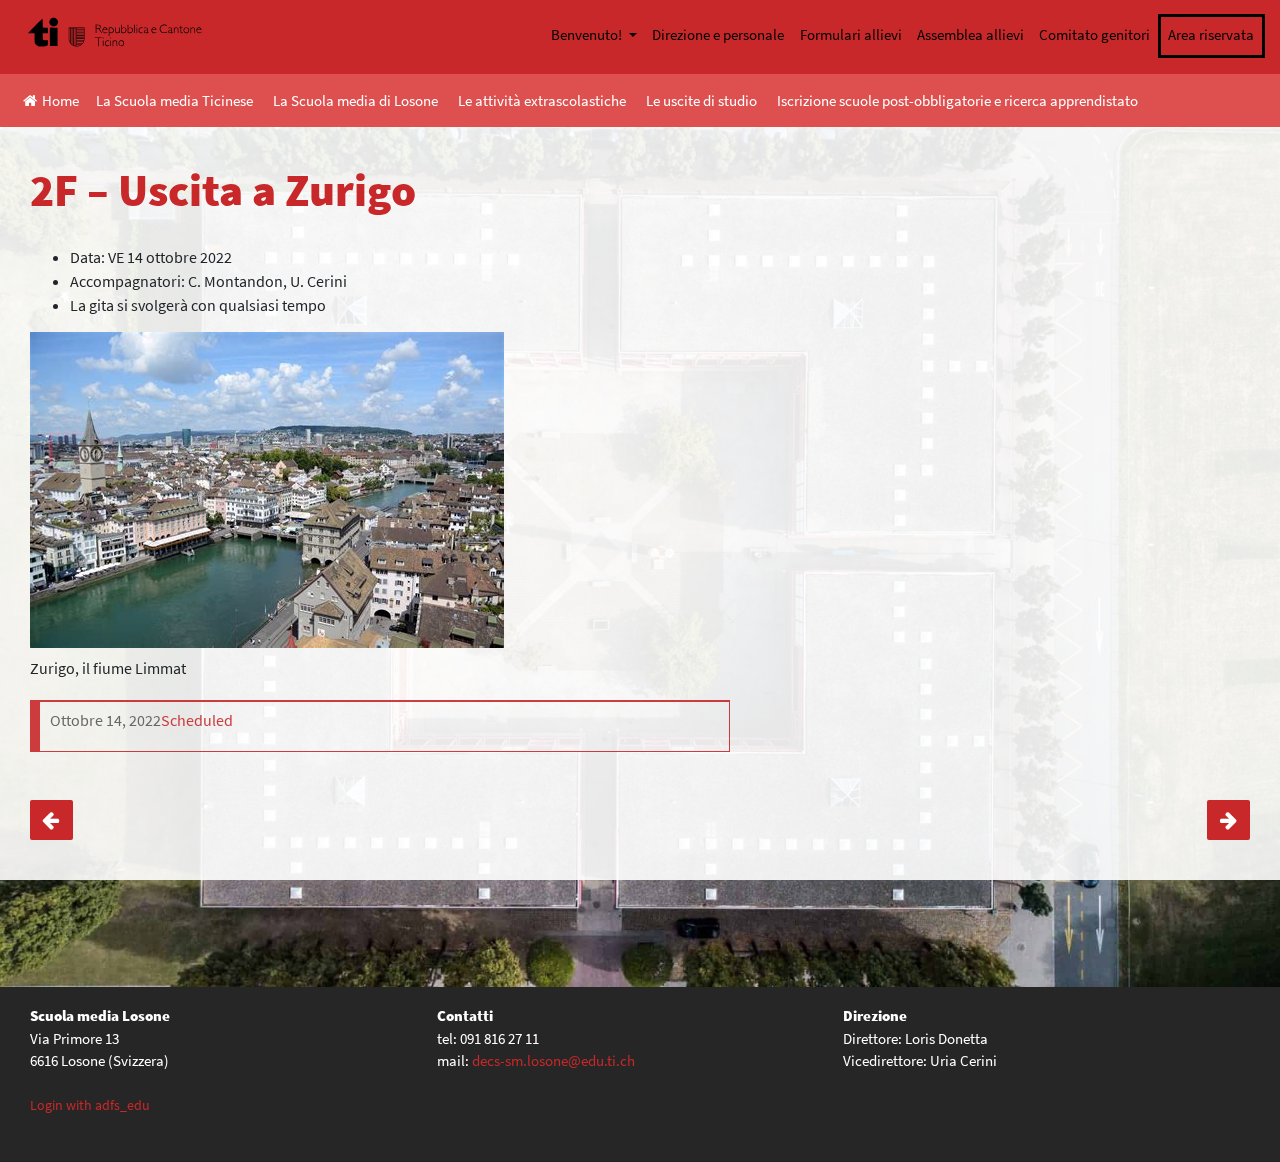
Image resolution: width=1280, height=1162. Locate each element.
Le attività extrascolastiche (542, 100)
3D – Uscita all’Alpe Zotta (1228, 820)
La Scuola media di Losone (355, 100)
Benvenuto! (588, 34)
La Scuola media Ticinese (174, 100)
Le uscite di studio (701, 100)
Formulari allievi (851, 34)
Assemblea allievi (970, 34)
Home (60, 100)
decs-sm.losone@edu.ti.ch (553, 1060)
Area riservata (1211, 34)
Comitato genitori (1094, 34)
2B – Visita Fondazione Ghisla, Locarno (51, 820)
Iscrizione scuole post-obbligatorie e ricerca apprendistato (957, 100)
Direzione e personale (718, 34)
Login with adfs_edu (90, 1105)
